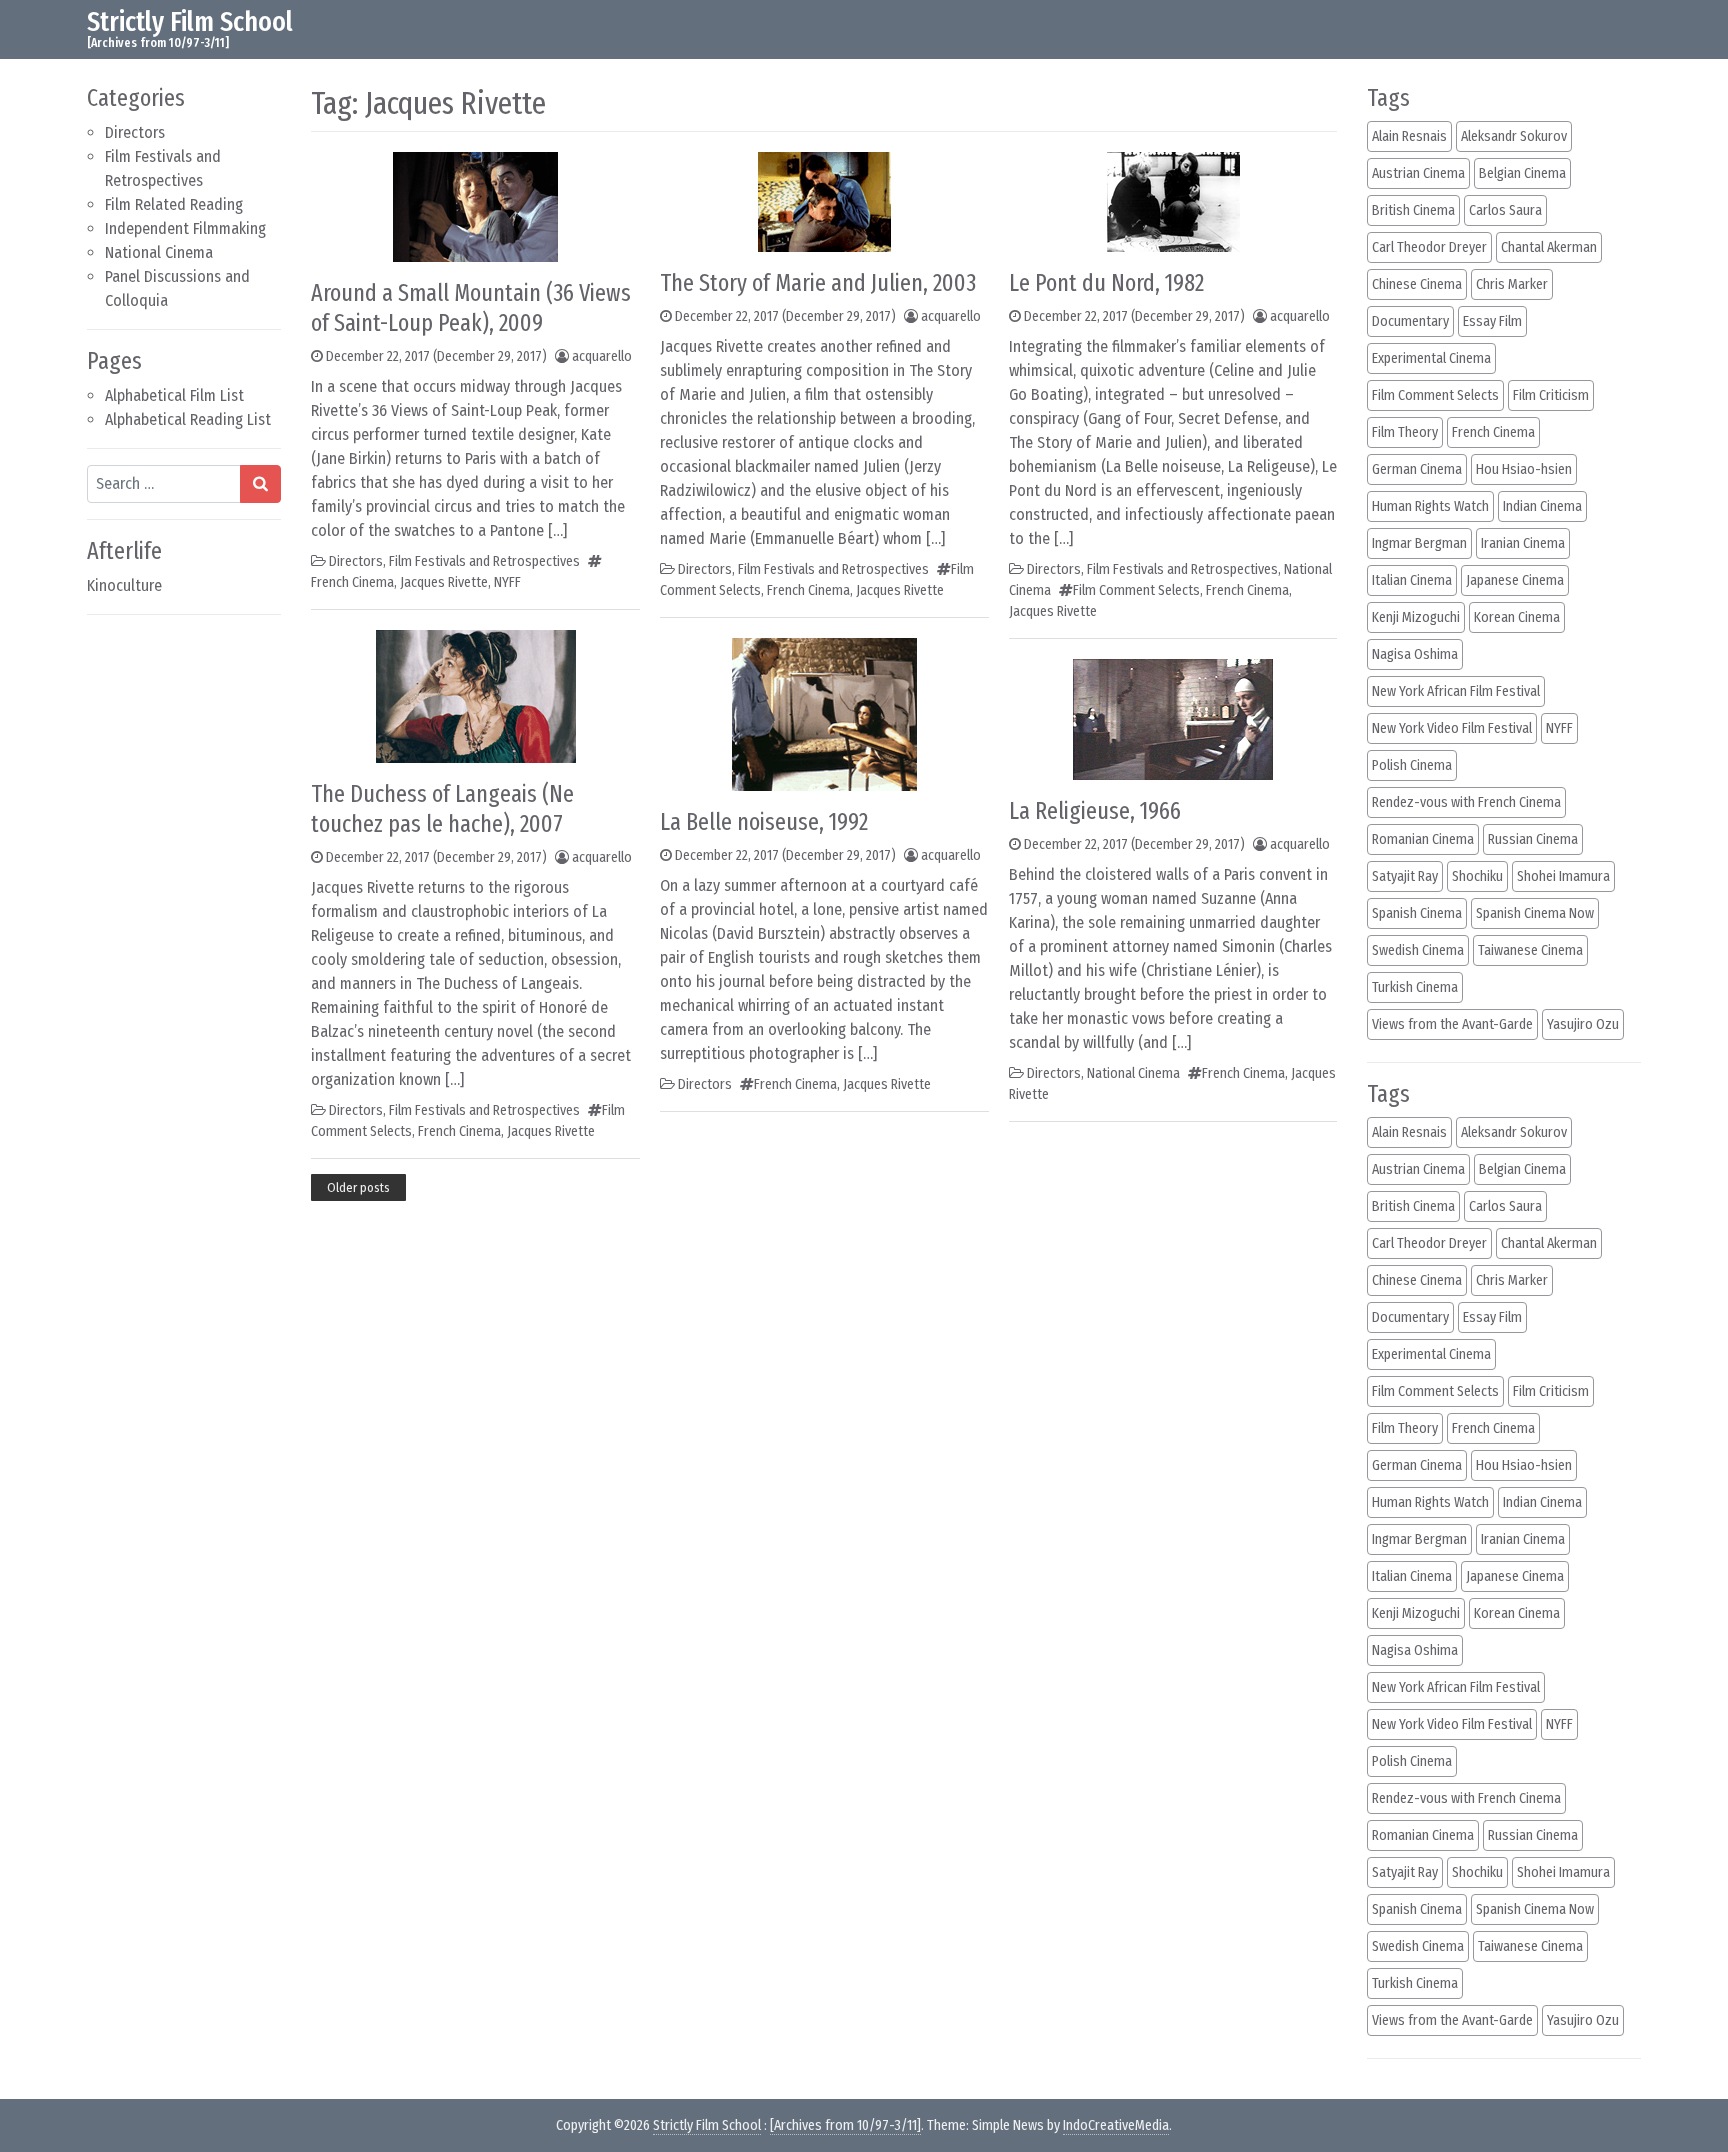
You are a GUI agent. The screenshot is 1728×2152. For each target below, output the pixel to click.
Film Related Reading (174, 204)
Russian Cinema (1533, 839)
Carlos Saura (1505, 210)
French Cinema (352, 582)
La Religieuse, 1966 (1095, 811)
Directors (135, 132)
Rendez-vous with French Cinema (1466, 802)
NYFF (507, 582)
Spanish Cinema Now (1535, 913)
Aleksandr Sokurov (1514, 136)
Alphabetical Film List (174, 395)
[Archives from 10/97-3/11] (845, 2125)
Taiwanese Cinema (1530, 950)
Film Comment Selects (1136, 590)
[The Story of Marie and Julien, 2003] (824, 200)
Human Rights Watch (1430, 506)
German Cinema (1417, 469)
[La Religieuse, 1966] (1173, 717)
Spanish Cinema (1417, 913)
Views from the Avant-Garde (1452, 1024)
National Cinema (159, 252)
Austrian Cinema (1418, 173)
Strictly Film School (190, 21)
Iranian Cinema (1523, 543)
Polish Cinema (1412, 765)
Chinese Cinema (1417, 284)
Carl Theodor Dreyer (1429, 247)
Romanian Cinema (1423, 839)
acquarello (602, 356)
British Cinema (1413, 210)
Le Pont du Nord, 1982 (1106, 283)
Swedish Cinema (1418, 950)
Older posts (358, 1187)
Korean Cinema (1517, 617)
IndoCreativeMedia (1116, 2125)
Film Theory (1405, 432)
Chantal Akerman (1549, 247)
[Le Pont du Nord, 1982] (1173, 200)
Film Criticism (1551, 395)
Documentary (1410, 321)
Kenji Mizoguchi (1416, 617)
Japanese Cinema (1515, 580)
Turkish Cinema (1415, 987)
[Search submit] (260, 484)
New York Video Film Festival (1452, 728)
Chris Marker (1512, 284)
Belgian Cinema (1522, 173)
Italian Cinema (1412, 580)
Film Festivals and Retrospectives (484, 561)
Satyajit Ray (1405, 876)
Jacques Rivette (444, 582)
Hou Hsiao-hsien (1524, 469)
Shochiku (1477, 876)
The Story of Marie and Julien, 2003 (818, 283)
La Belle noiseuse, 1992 (764, 822)
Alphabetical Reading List (188, 419)
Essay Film (1492, 321)
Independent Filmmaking (185, 228)
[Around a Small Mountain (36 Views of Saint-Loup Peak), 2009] (475, 205)
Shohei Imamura (1563, 876)
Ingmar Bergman (1419, 543)
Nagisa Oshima (1415, 654)
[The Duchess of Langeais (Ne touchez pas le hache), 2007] (476, 694)
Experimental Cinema (1431, 358)
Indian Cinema (1542, 506)
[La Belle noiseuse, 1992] (824, 712)
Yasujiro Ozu (1583, 1024)
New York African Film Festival (1456, 691)
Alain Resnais (1409, 136)
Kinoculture (124, 585)
